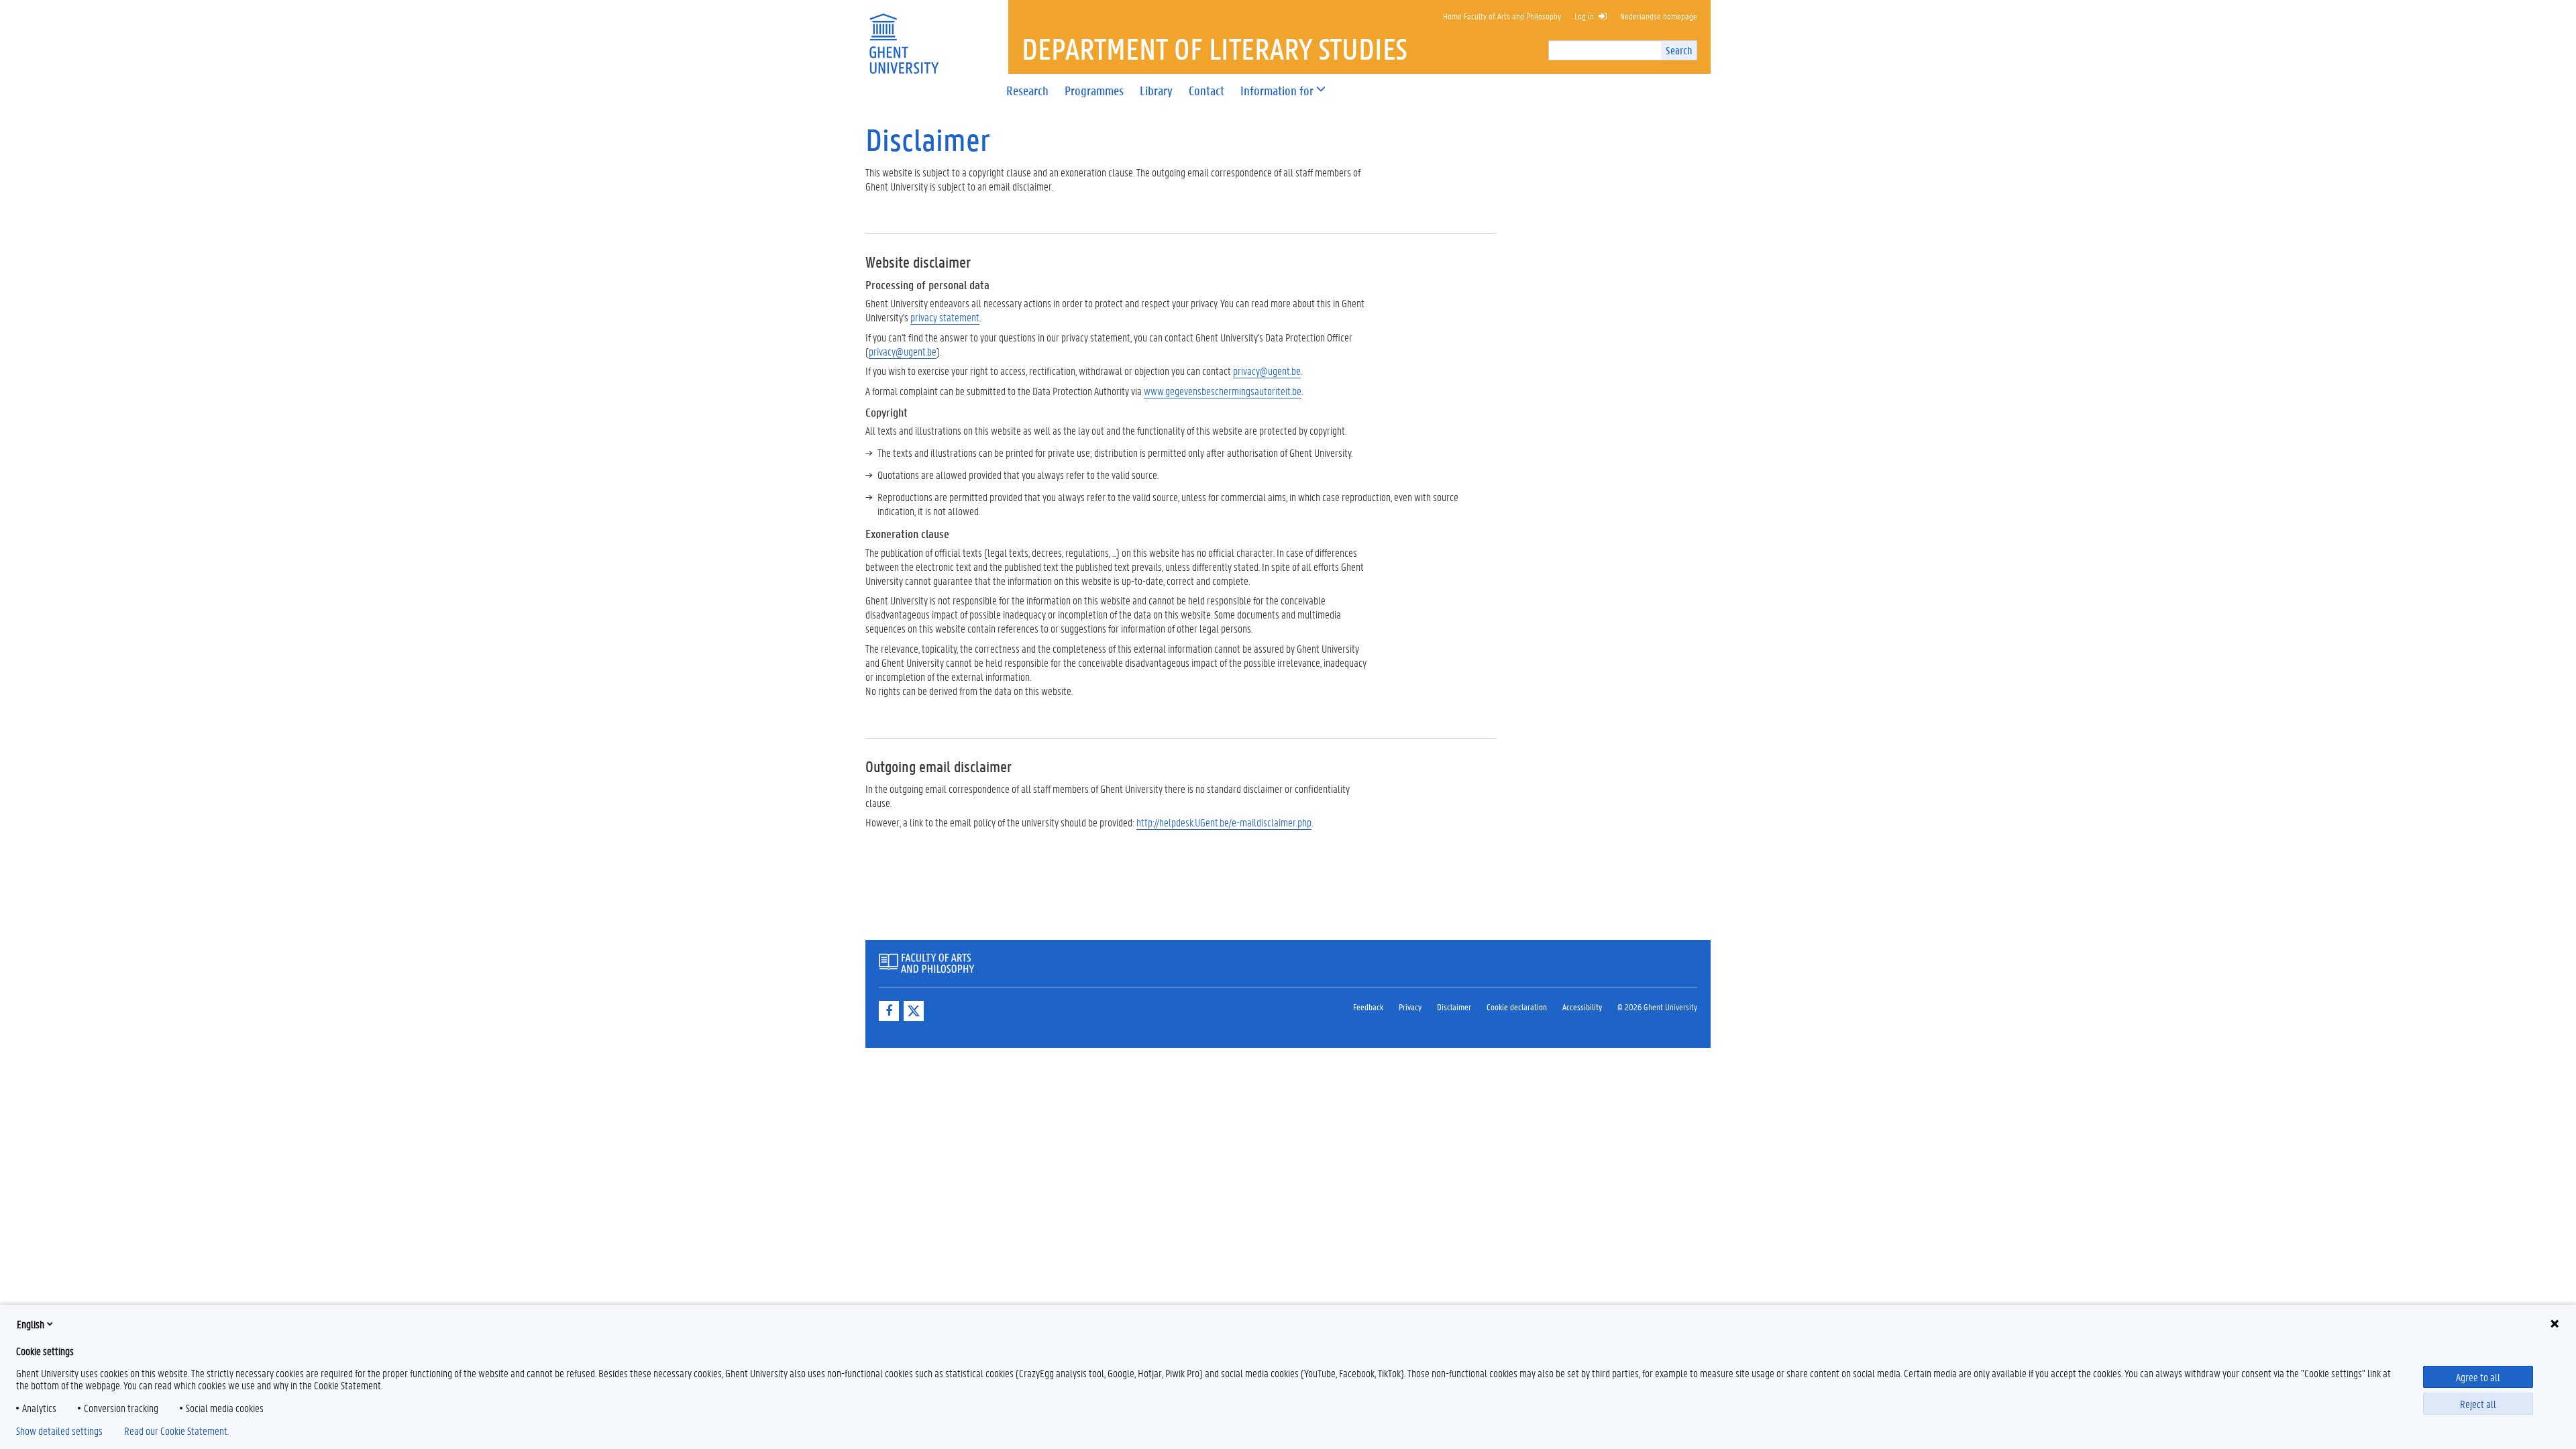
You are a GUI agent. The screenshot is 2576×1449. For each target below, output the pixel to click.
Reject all (2478, 1404)
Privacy (1410, 1007)
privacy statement (945, 317)
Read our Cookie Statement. (176, 1431)
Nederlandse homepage (1659, 16)
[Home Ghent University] (904, 35)
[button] (1277, 91)
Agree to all (2478, 1377)
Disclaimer (1454, 1007)
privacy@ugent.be (903, 351)
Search (1679, 50)
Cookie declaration (1517, 1007)
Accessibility (1582, 1007)
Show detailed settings (59, 1431)
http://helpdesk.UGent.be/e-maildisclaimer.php (1224, 822)
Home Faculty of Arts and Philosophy (1502, 16)
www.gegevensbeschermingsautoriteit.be (1223, 391)
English (31, 1324)
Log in (1584, 16)
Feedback (1368, 1007)
